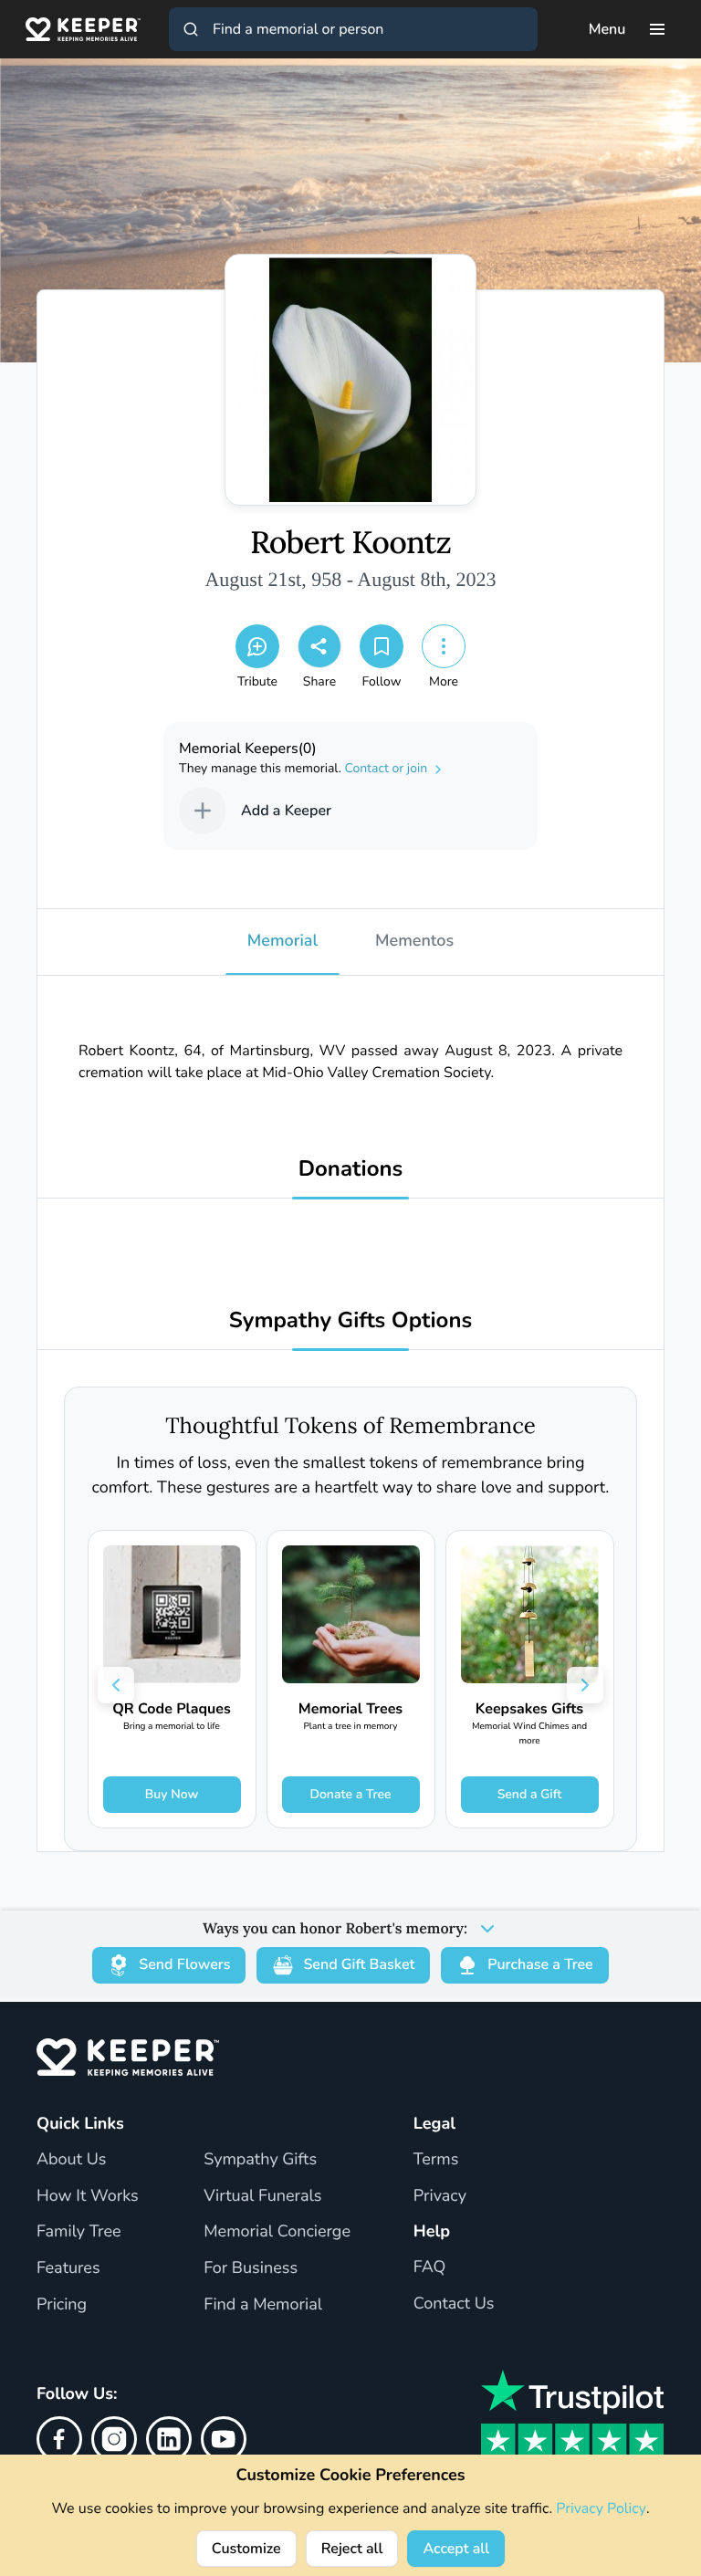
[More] (444, 646)
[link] (172, 1679)
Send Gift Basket (359, 1964)
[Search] (191, 29)
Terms (436, 2160)
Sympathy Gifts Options (350, 1321)
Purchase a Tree (540, 1964)
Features (68, 2268)
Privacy (440, 2196)
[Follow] (382, 646)
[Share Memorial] (319, 646)
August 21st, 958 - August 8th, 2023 (350, 579)
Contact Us (454, 2304)
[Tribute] (257, 646)
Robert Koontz (350, 543)
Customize (246, 2549)
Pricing (62, 2305)
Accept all (456, 2549)
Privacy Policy (601, 2508)
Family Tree (79, 2232)
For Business (251, 2268)
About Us (71, 2160)
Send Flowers (184, 1964)
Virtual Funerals (262, 2196)
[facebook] (59, 2439)
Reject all (352, 2549)
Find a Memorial (263, 2305)
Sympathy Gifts (260, 2160)
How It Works (88, 2196)
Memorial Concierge (277, 2232)
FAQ (430, 2267)
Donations (351, 1170)
